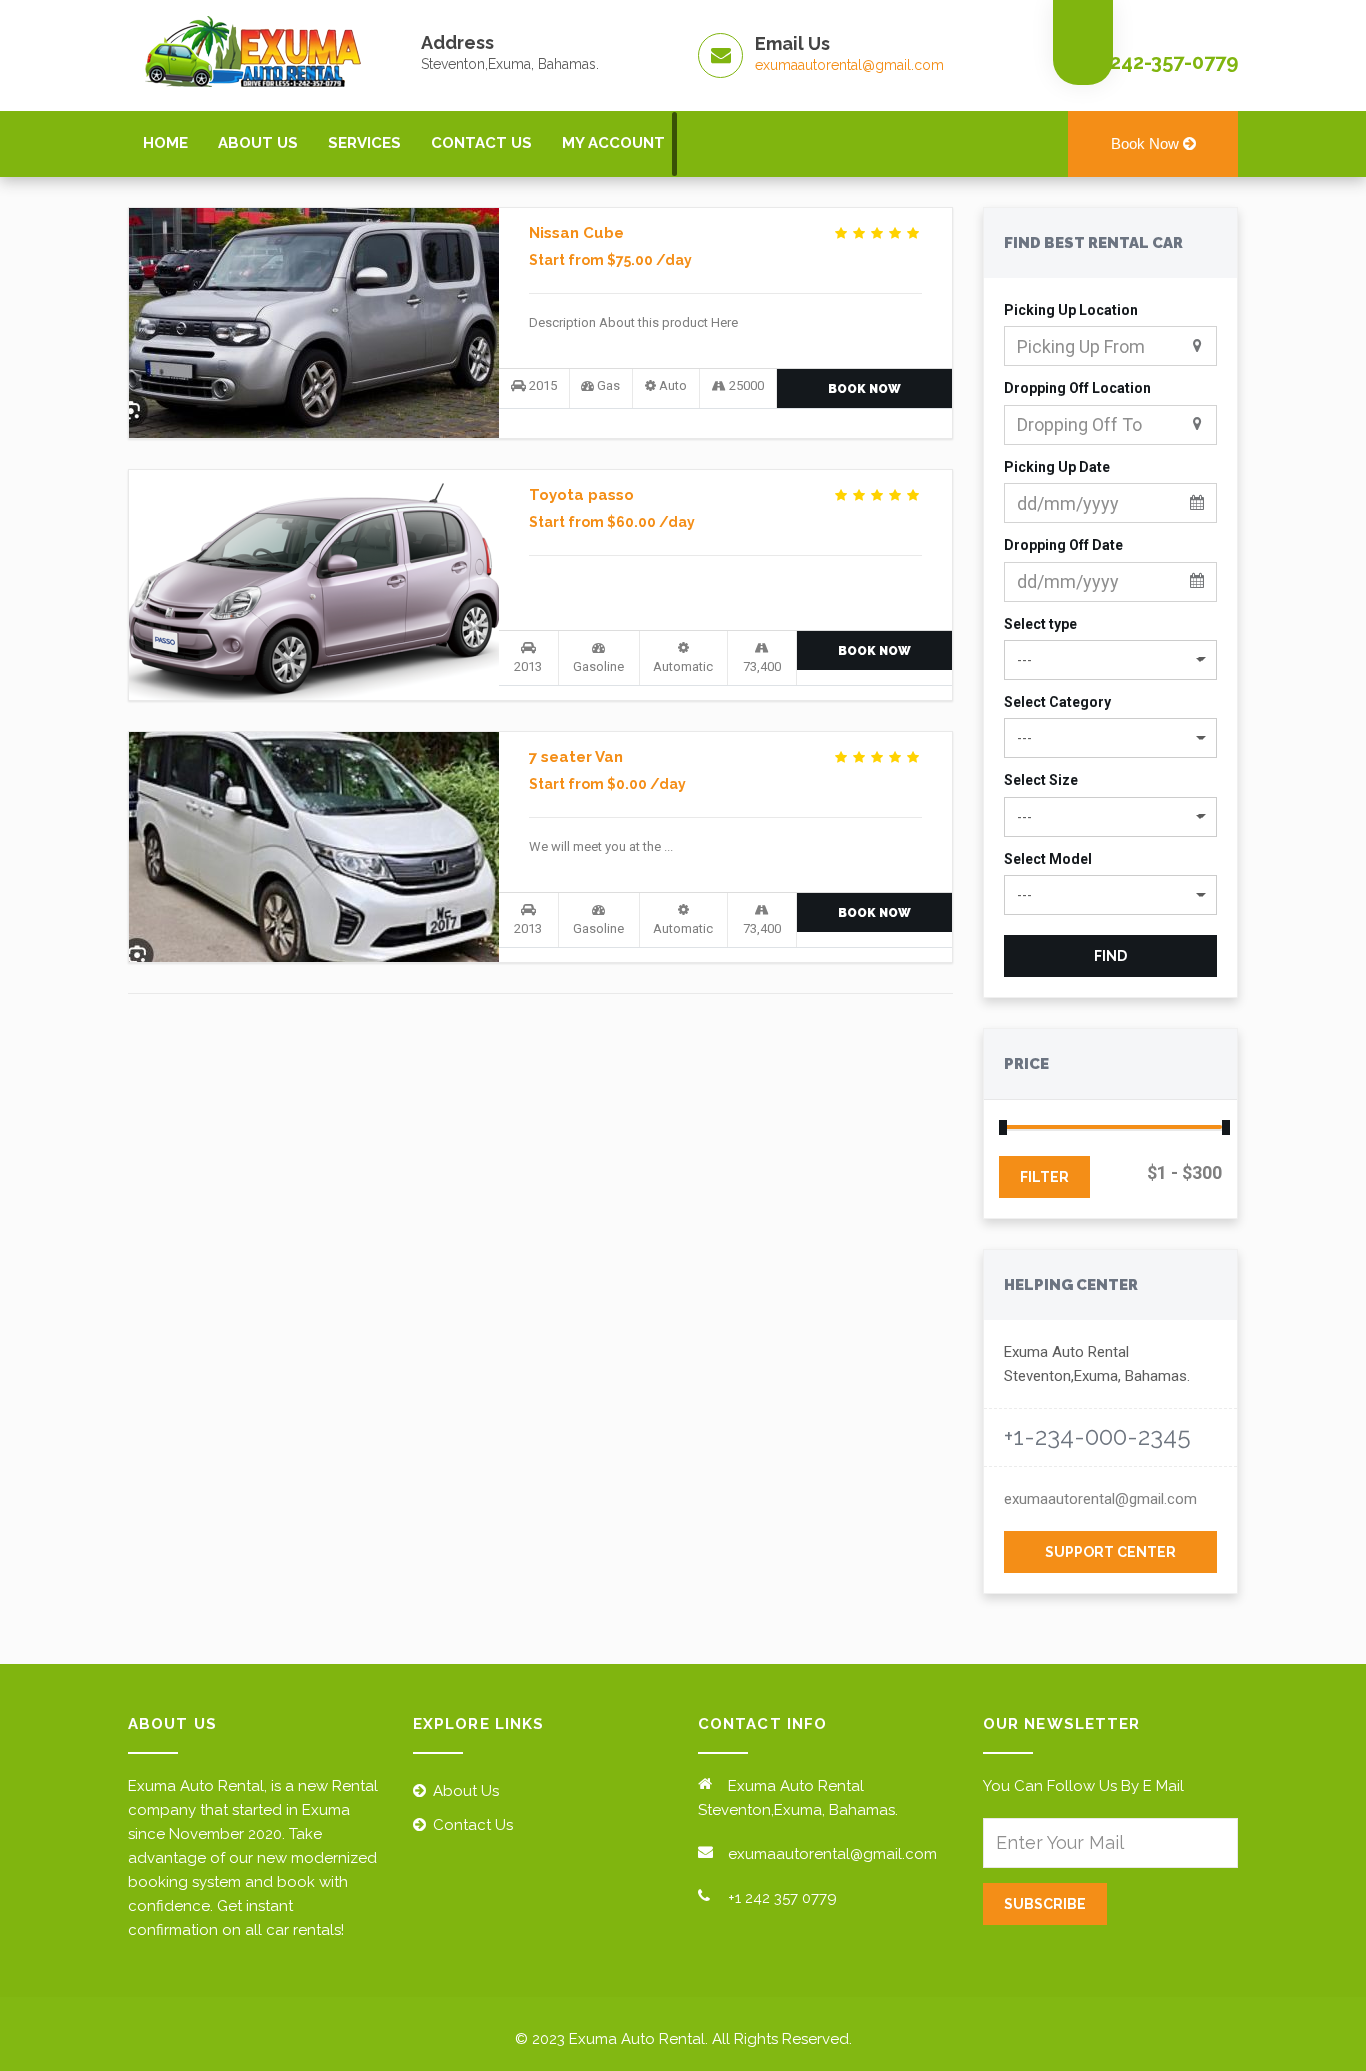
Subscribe (1045, 1904)
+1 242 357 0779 (782, 1898)
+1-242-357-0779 (1160, 62)
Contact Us (481, 143)
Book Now (1147, 143)
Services (364, 143)
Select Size (1041, 780)
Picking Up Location (1071, 310)
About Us (258, 143)
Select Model (1048, 859)
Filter (1044, 1177)
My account (613, 143)
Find (1110, 956)
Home (165, 143)
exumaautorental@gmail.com (849, 65)
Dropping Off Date (1063, 545)
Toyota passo (581, 495)
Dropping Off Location (1077, 388)
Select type (1040, 624)
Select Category (1057, 702)
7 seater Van (576, 757)
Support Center (1110, 1552)
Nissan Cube (576, 233)
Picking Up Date (1057, 467)
